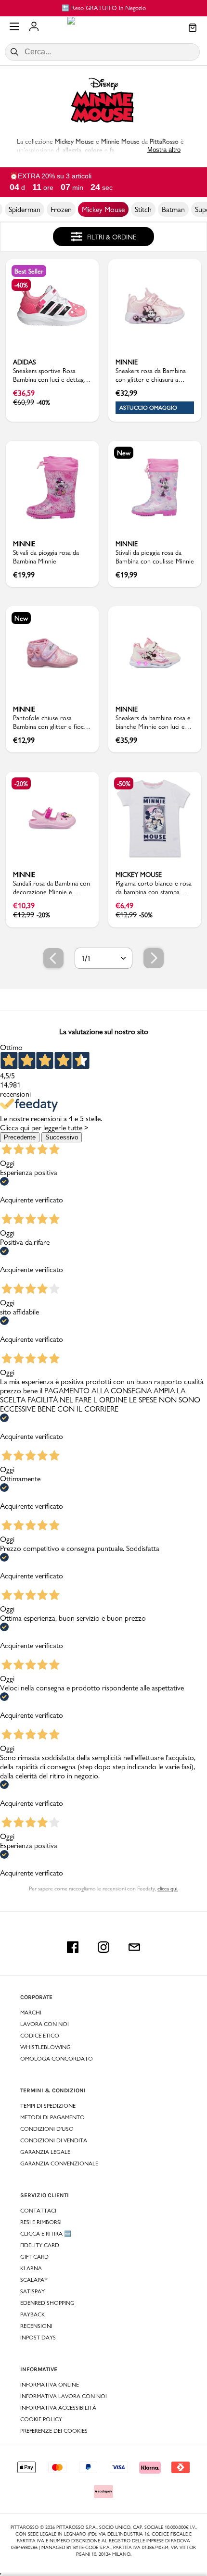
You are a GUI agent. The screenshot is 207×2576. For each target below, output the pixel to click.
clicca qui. (168, 1888)
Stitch (143, 209)
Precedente (20, 1137)
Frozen (61, 209)
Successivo (62, 1137)
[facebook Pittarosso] (73, 1947)
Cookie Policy (41, 2419)
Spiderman (25, 209)
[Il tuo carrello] (193, 28)
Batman (173, 209)
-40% (21, 285)
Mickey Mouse (103, 209)
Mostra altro (164, 150)
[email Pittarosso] (134, 1947)
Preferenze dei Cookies (54, 2431)
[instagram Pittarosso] (103, 1947)
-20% (21, 784)
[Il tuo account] (34, 27)
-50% (124, 784)
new (124, 453)
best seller (29, 271)
